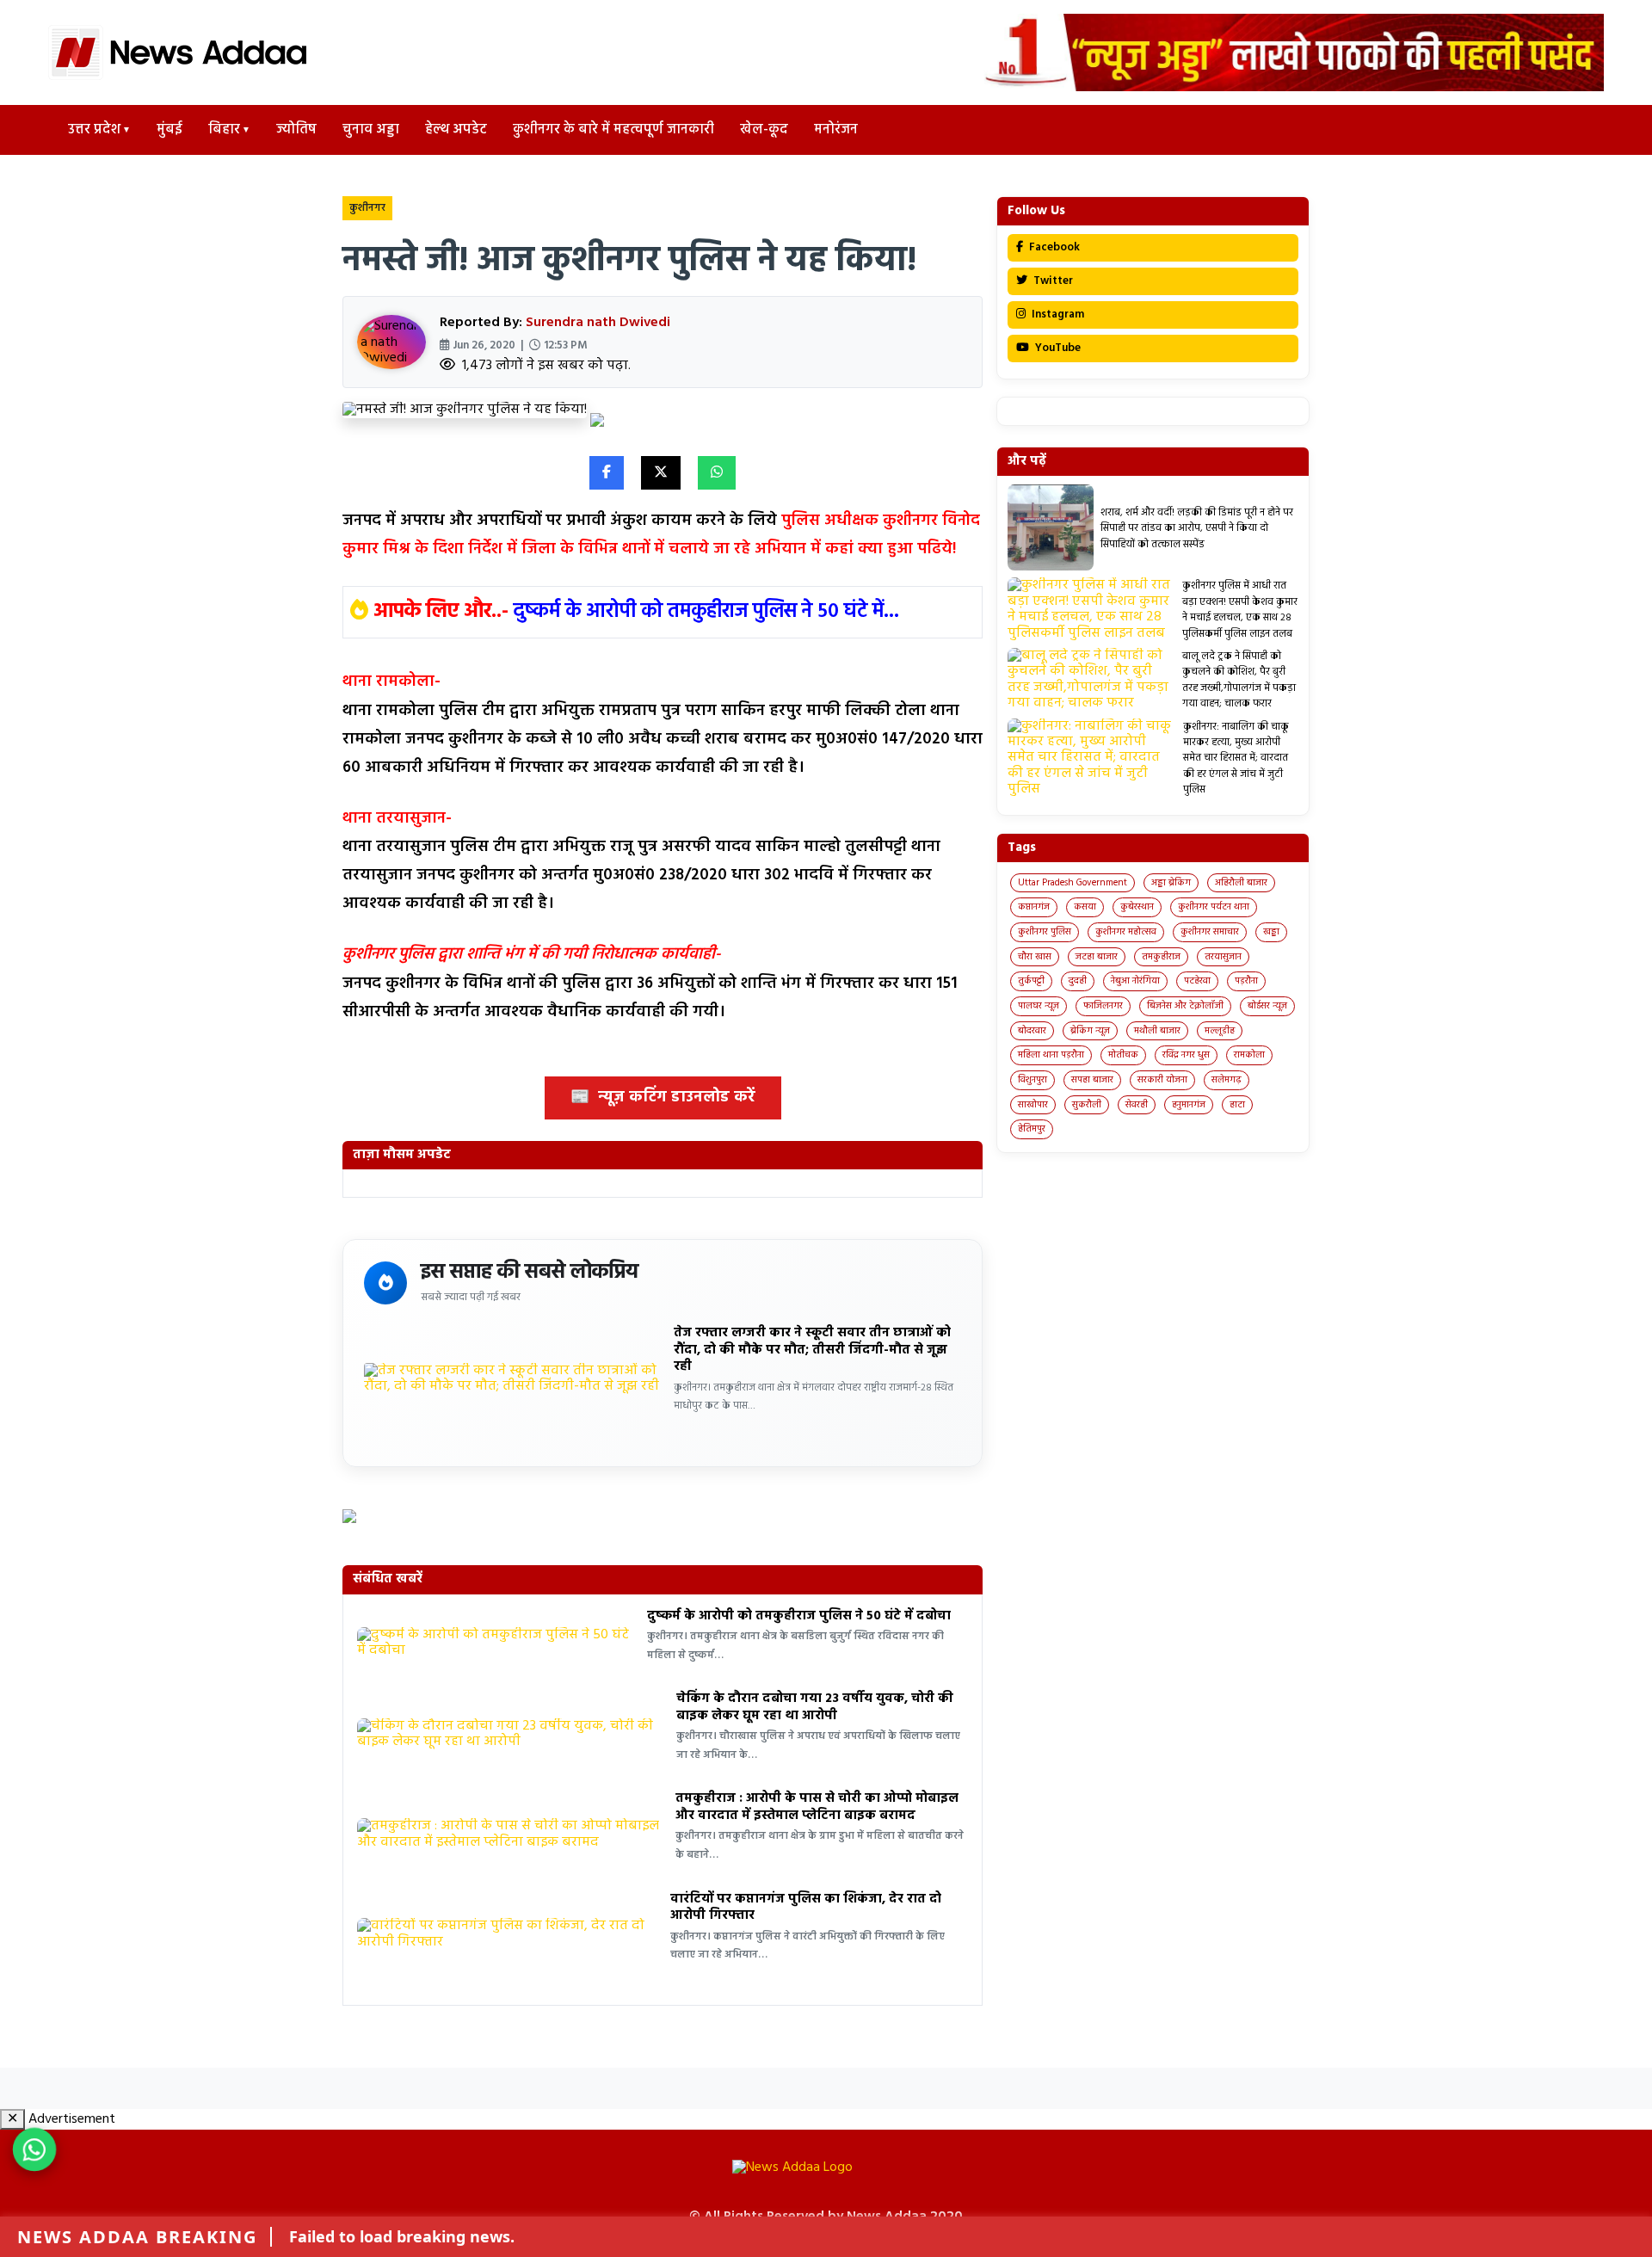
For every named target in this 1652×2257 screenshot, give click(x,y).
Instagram (1057, 314)
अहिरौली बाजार (1241, 883)
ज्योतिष (296, 130)
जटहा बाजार (1097, 957)
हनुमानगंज (1189, 1105)
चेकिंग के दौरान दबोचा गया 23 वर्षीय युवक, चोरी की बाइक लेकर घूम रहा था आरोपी (815, 1707)
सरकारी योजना (1162, 1080)
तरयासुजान (1223, 957)
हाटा (1237, 1105)
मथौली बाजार (1157, 1031)
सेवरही (1137, 1105)
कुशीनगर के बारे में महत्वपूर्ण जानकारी (613, 130)
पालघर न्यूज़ (1039, 1006)
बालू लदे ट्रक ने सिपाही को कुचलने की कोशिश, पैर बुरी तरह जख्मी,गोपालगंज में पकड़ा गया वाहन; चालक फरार (1239, 680)
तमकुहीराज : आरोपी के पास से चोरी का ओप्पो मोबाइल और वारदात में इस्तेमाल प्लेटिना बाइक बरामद (817, 1807)
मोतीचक (1123, 1055)
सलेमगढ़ (1227, 1080)
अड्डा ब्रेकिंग (1171, 883)
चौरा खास (1035, 957)
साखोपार (1033, 1105)
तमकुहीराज (1161, 957)
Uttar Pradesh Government (1073, 883)
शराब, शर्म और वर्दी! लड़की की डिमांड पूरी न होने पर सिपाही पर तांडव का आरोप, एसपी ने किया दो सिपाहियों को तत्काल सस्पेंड (1197, 529)
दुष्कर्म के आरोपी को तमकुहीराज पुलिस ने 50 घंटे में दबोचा (799, 1616)
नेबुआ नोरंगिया (1135, 981)
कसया (1085, 907)
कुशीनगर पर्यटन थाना (1214, 907)
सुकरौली (1087, 1105)
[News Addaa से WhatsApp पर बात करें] (34, 2149)
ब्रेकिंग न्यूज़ (1090, 1031)
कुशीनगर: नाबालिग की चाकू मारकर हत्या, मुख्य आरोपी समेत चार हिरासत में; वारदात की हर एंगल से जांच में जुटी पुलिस (1236, 759)
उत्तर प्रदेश (94, 130)
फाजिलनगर (1103, 1006)
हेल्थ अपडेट (456, 130)
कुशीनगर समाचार (1210, 932)
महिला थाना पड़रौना (1051, 1055)
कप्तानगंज (1034, 907)
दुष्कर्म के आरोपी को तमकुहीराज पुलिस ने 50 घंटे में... (706, 612)
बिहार (224, 130)
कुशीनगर (367, 208)
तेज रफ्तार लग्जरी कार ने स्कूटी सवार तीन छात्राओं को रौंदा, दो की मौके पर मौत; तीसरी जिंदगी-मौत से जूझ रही (812, 1350)
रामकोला (1249, 1055)
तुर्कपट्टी (1031, 981)
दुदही (1078, 981)
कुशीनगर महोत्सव (1126, 932)
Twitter (1052, 281)
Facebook (1053, 247)
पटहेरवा (1197, 981)
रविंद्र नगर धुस (1186, 1055)
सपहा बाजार (1092, 1080)
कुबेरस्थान (1137, 907)
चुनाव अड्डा (371, 130)
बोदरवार (1032, 1031)
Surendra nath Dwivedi (598, 323)
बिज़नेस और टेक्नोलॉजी (1185, 1006)
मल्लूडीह (1220, 1031)
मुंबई (170, 130)
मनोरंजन (836, 130)
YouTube (1057, 348)
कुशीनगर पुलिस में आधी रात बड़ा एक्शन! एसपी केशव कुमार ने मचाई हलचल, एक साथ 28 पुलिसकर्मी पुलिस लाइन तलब (1240, 610)
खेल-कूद (764, 130)
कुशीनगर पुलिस (1045, 932)
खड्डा (1271, 932)
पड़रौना (1246, 981)
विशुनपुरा (1032, 1080)
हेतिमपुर (1032, 1129)
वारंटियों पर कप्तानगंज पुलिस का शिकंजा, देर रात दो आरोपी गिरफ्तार (806, 1908)
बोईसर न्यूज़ (1267, 1006)
